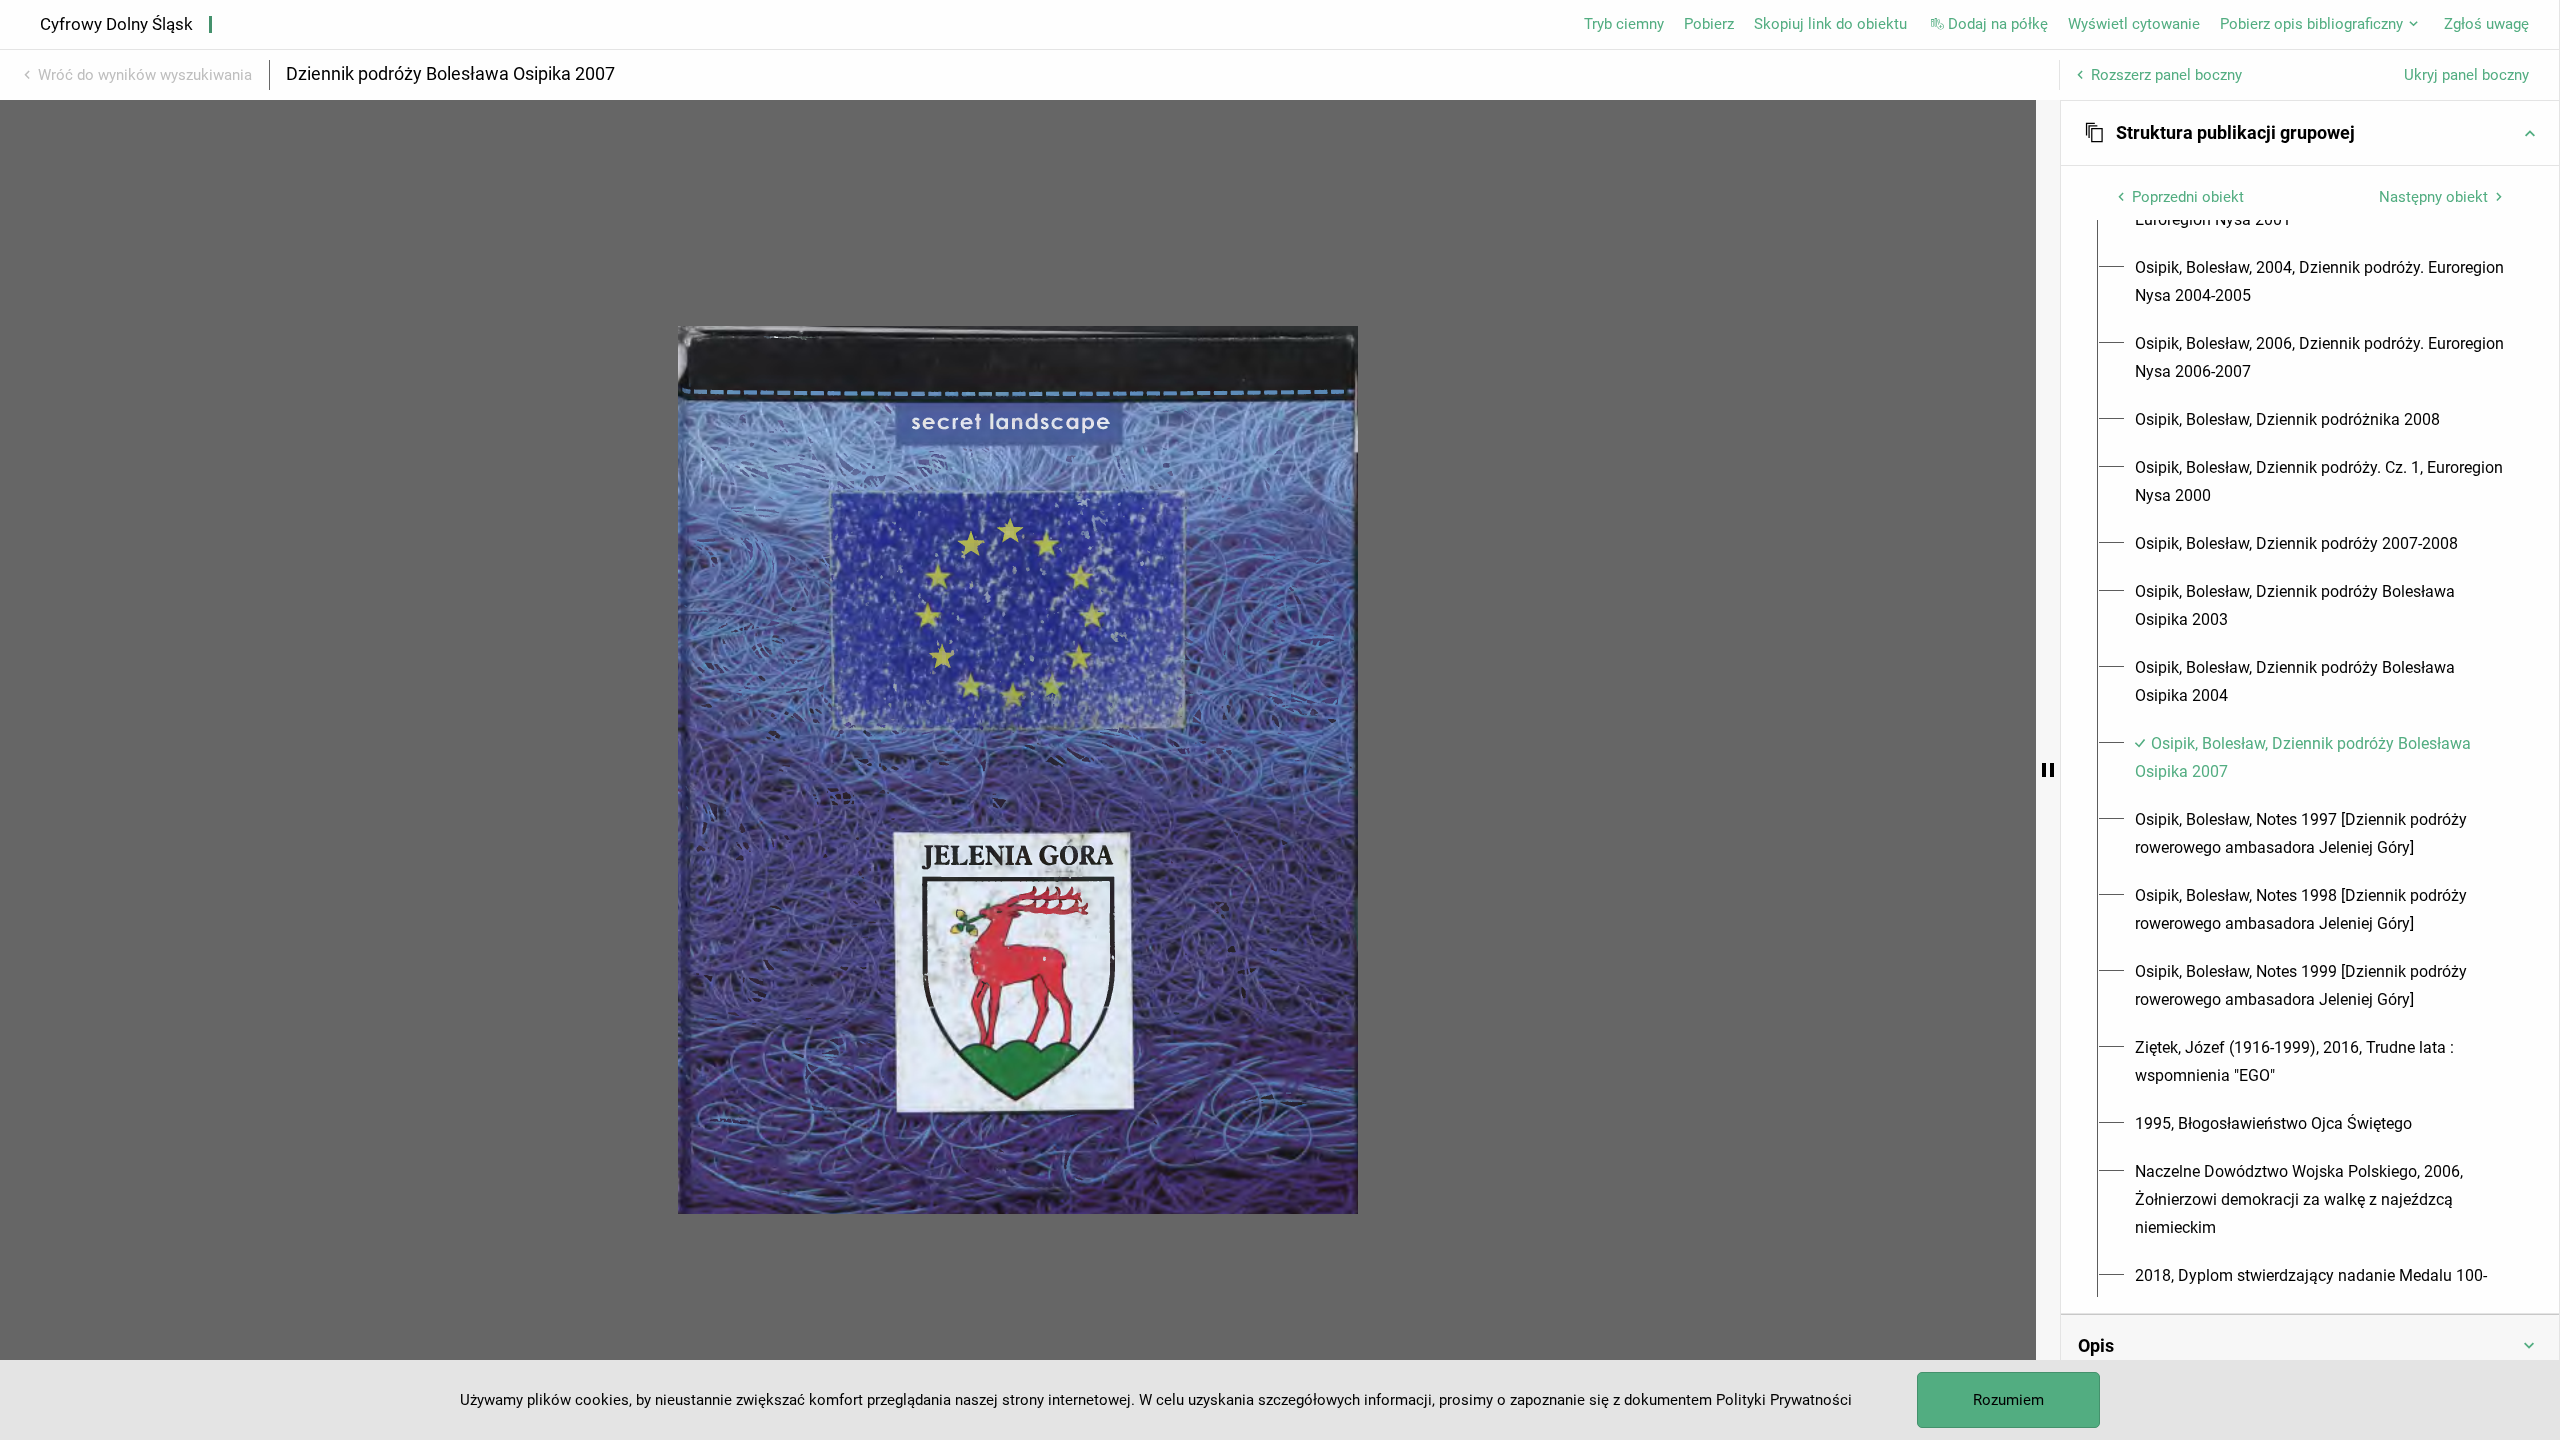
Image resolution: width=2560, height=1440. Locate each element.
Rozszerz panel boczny (2166, 75)
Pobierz (1709, 24)
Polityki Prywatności (1784, 1400)
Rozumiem (2008, 1400)
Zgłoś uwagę (2486, 24)
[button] (2310, 133)
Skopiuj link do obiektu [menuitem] (1830, 24)
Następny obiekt (2433, 197)
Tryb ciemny (1624, 24)
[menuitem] (2321, 282)
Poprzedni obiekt (2188, 197)
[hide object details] (2048, 770)
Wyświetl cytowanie (2134, 24)
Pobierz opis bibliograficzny (2311, 24)
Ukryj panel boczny (2466, 75)
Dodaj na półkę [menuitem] (1998, 24)
